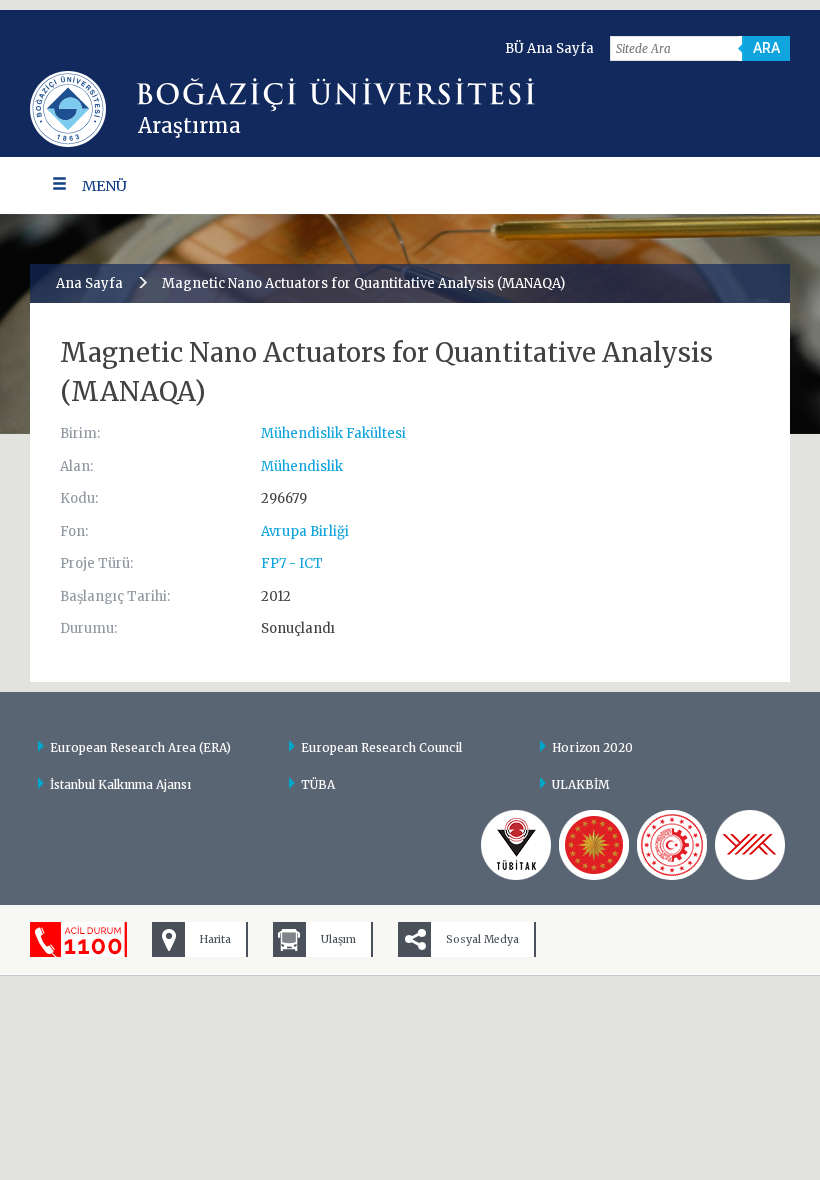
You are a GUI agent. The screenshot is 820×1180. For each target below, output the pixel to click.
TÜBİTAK (516, 845)
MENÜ (104, 186)
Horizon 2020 (592, 747)
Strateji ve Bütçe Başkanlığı (594, 845)
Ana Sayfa (89, 283)
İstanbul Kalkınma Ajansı (120, 784)
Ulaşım (338, 939)
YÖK (750, 845)
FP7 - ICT (292, 563)
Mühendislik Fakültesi (333, 433)
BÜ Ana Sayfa (549, 48)
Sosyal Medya (482, 939)
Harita (215, 939)
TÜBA (318, 784)
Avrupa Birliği (305, 531)
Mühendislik (302, 466)
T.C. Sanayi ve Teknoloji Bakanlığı (672, 845)
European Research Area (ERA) (140, 747)
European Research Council (381, 747)
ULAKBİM (581, 784)
